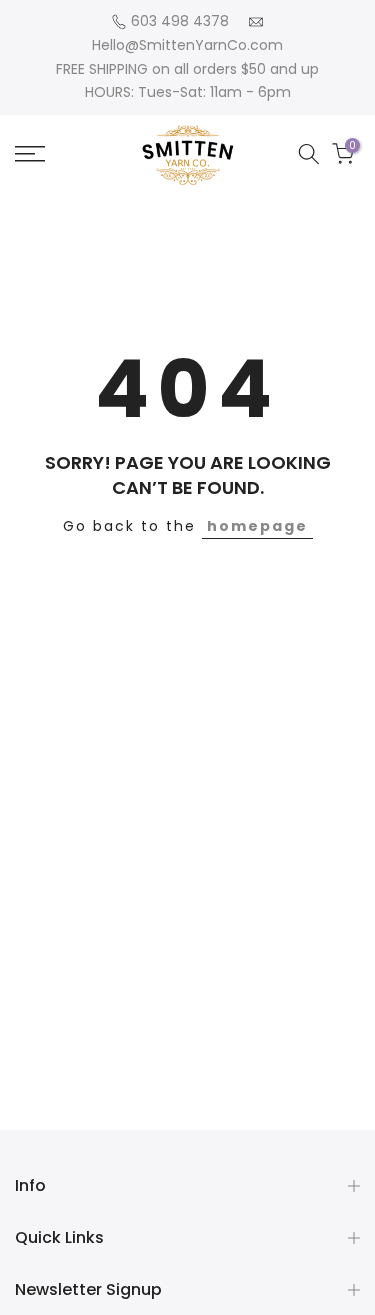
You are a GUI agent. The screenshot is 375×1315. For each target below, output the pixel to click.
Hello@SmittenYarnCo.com (187, 45)
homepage (257, 526)
